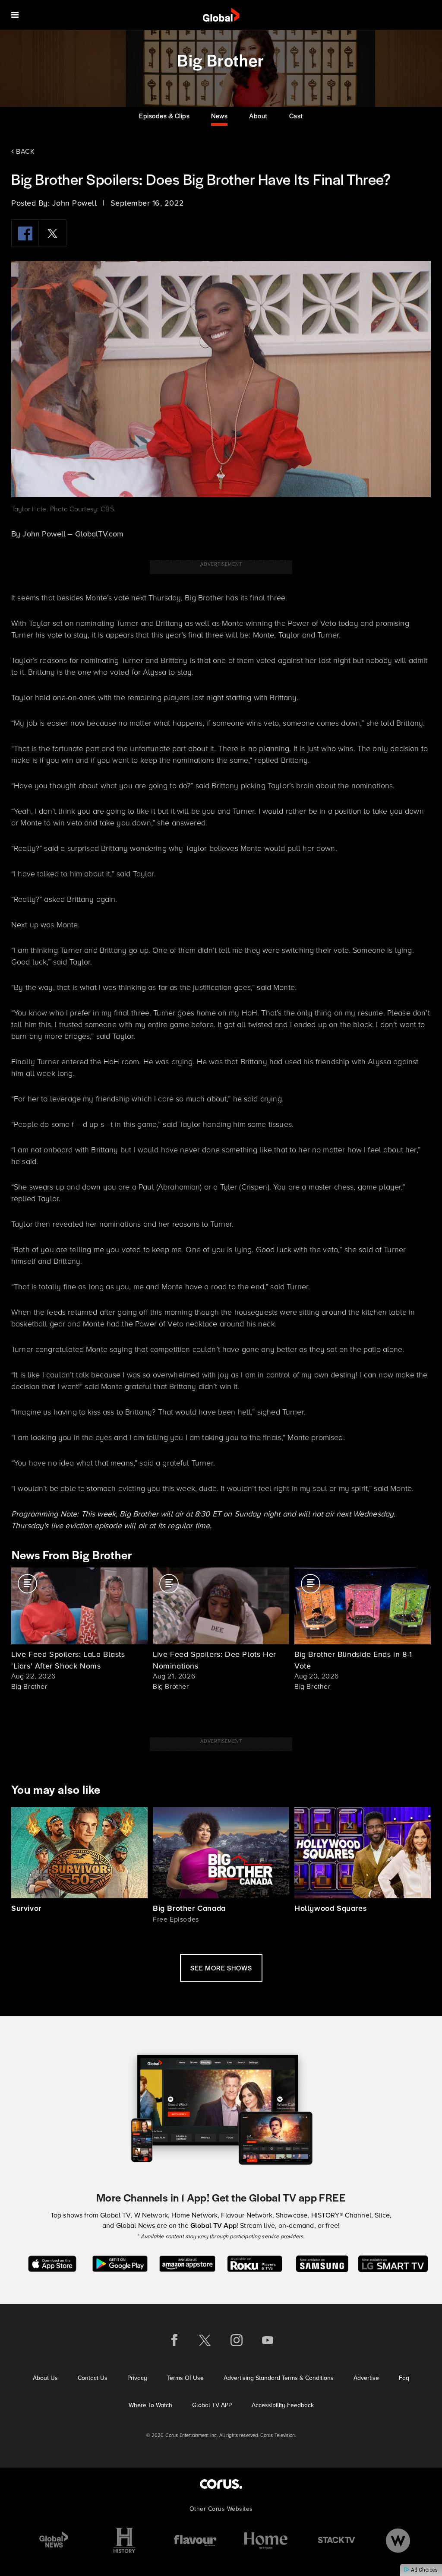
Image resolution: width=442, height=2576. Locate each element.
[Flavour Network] (195, 2540)
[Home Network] (266, 2540)
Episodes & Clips (164, 116)
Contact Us (93, 2378)
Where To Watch (150, 2405)
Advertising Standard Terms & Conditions (279, 2378)
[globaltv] (221, 15)
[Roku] (254, 2263)
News (219, 116)
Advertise (366, 2378)
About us (45, 2378)
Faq (404, 2378)
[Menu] (15, 15)
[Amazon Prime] (187, 2263)
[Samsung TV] (322, 2263)
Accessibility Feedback (283, 2405)
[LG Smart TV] (393, 2263)
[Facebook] (25, 233)
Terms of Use (185, 2378)
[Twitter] (53, 233)
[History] (124, 2540)
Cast (296, 116)
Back (24, 151)
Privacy (137, 2378)
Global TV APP (212, 2405)
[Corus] (221, 2484)
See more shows (221, 1968)
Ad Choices (424, 2570)
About (258, 116)
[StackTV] (337, 2540)
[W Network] (398, 2540)
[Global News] (54, 2540)
